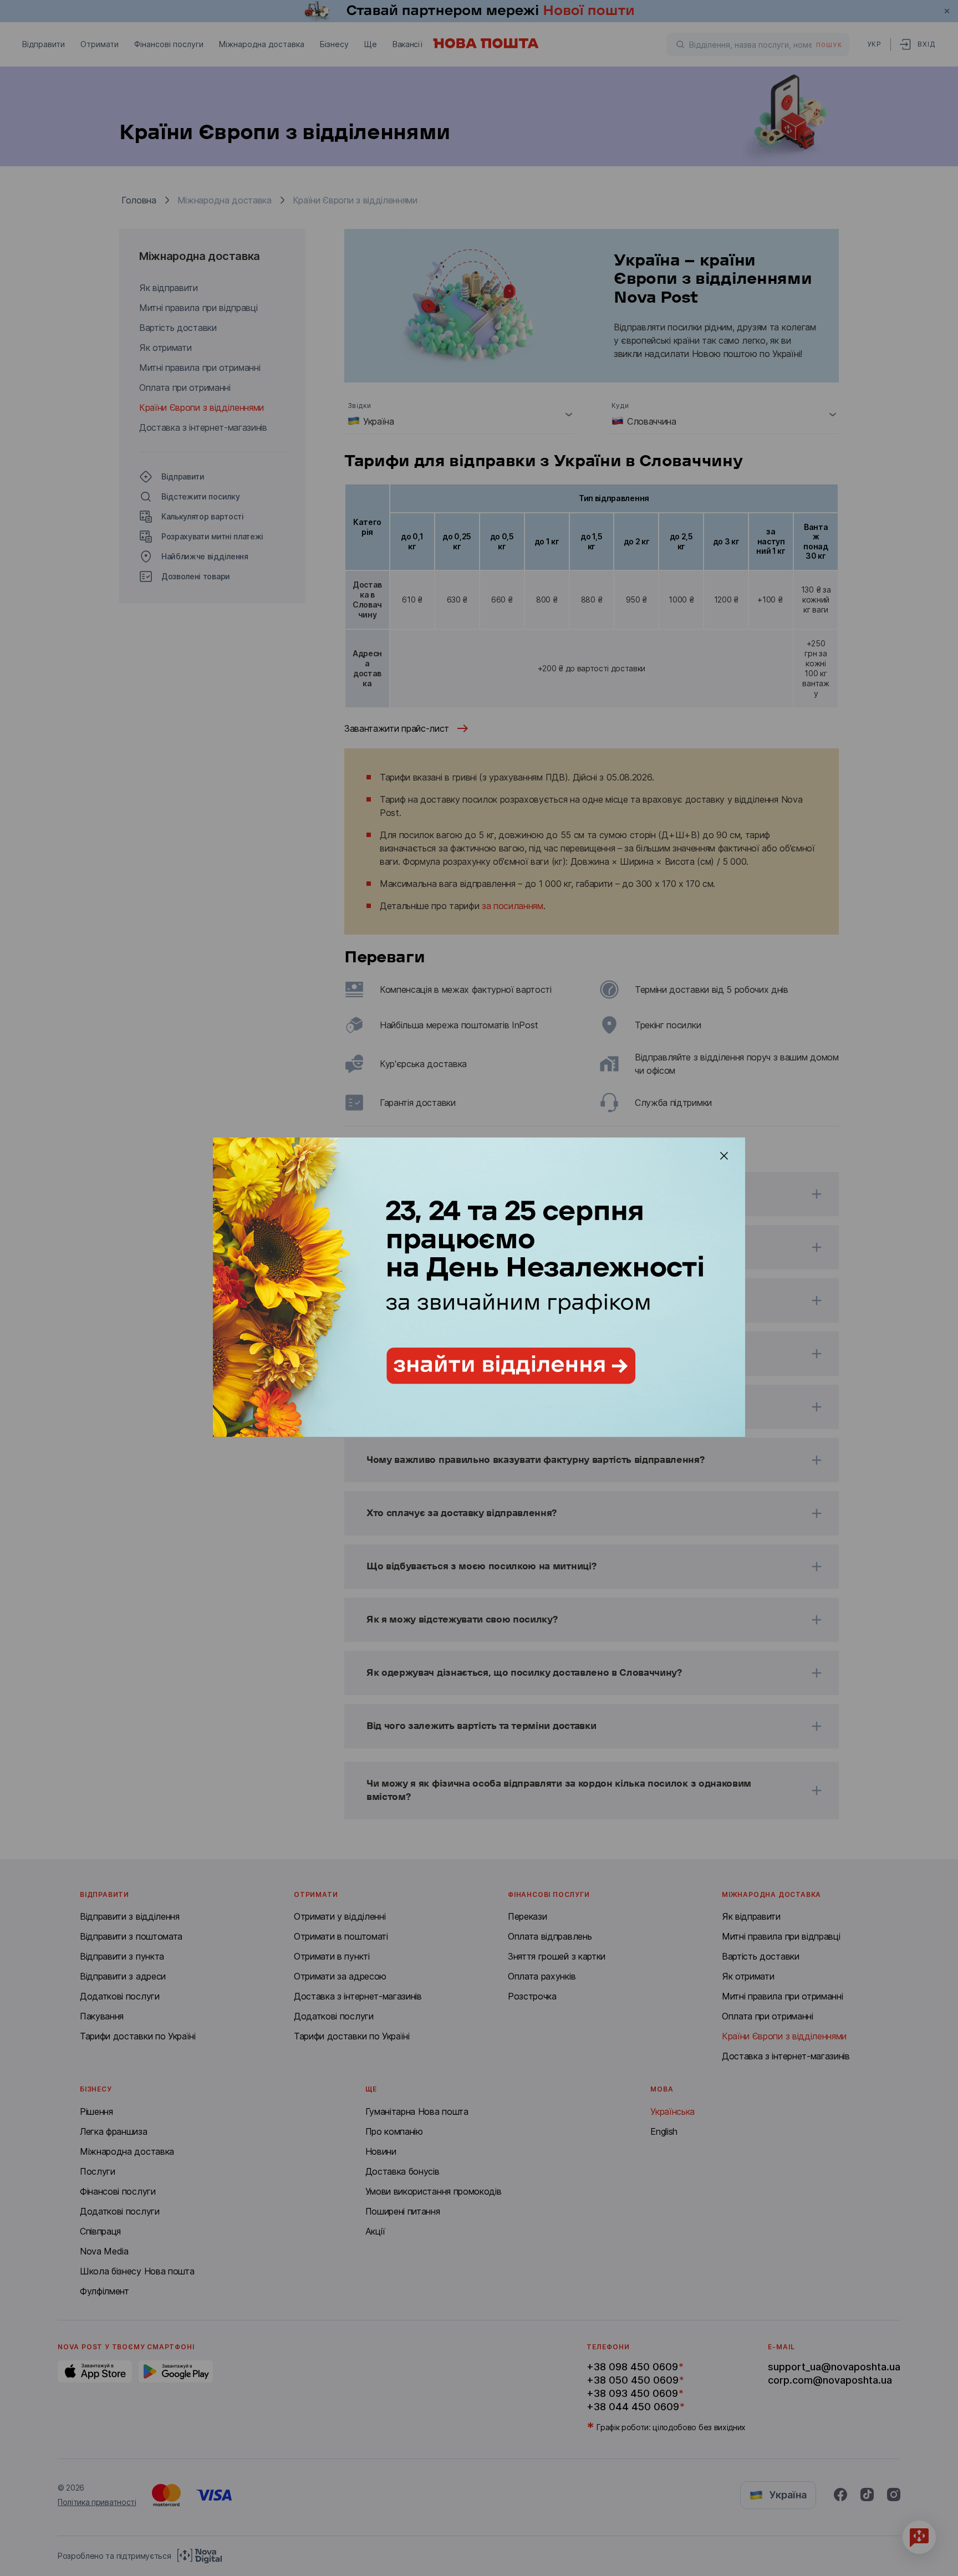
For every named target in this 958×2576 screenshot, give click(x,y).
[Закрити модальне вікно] (724, 1156)
